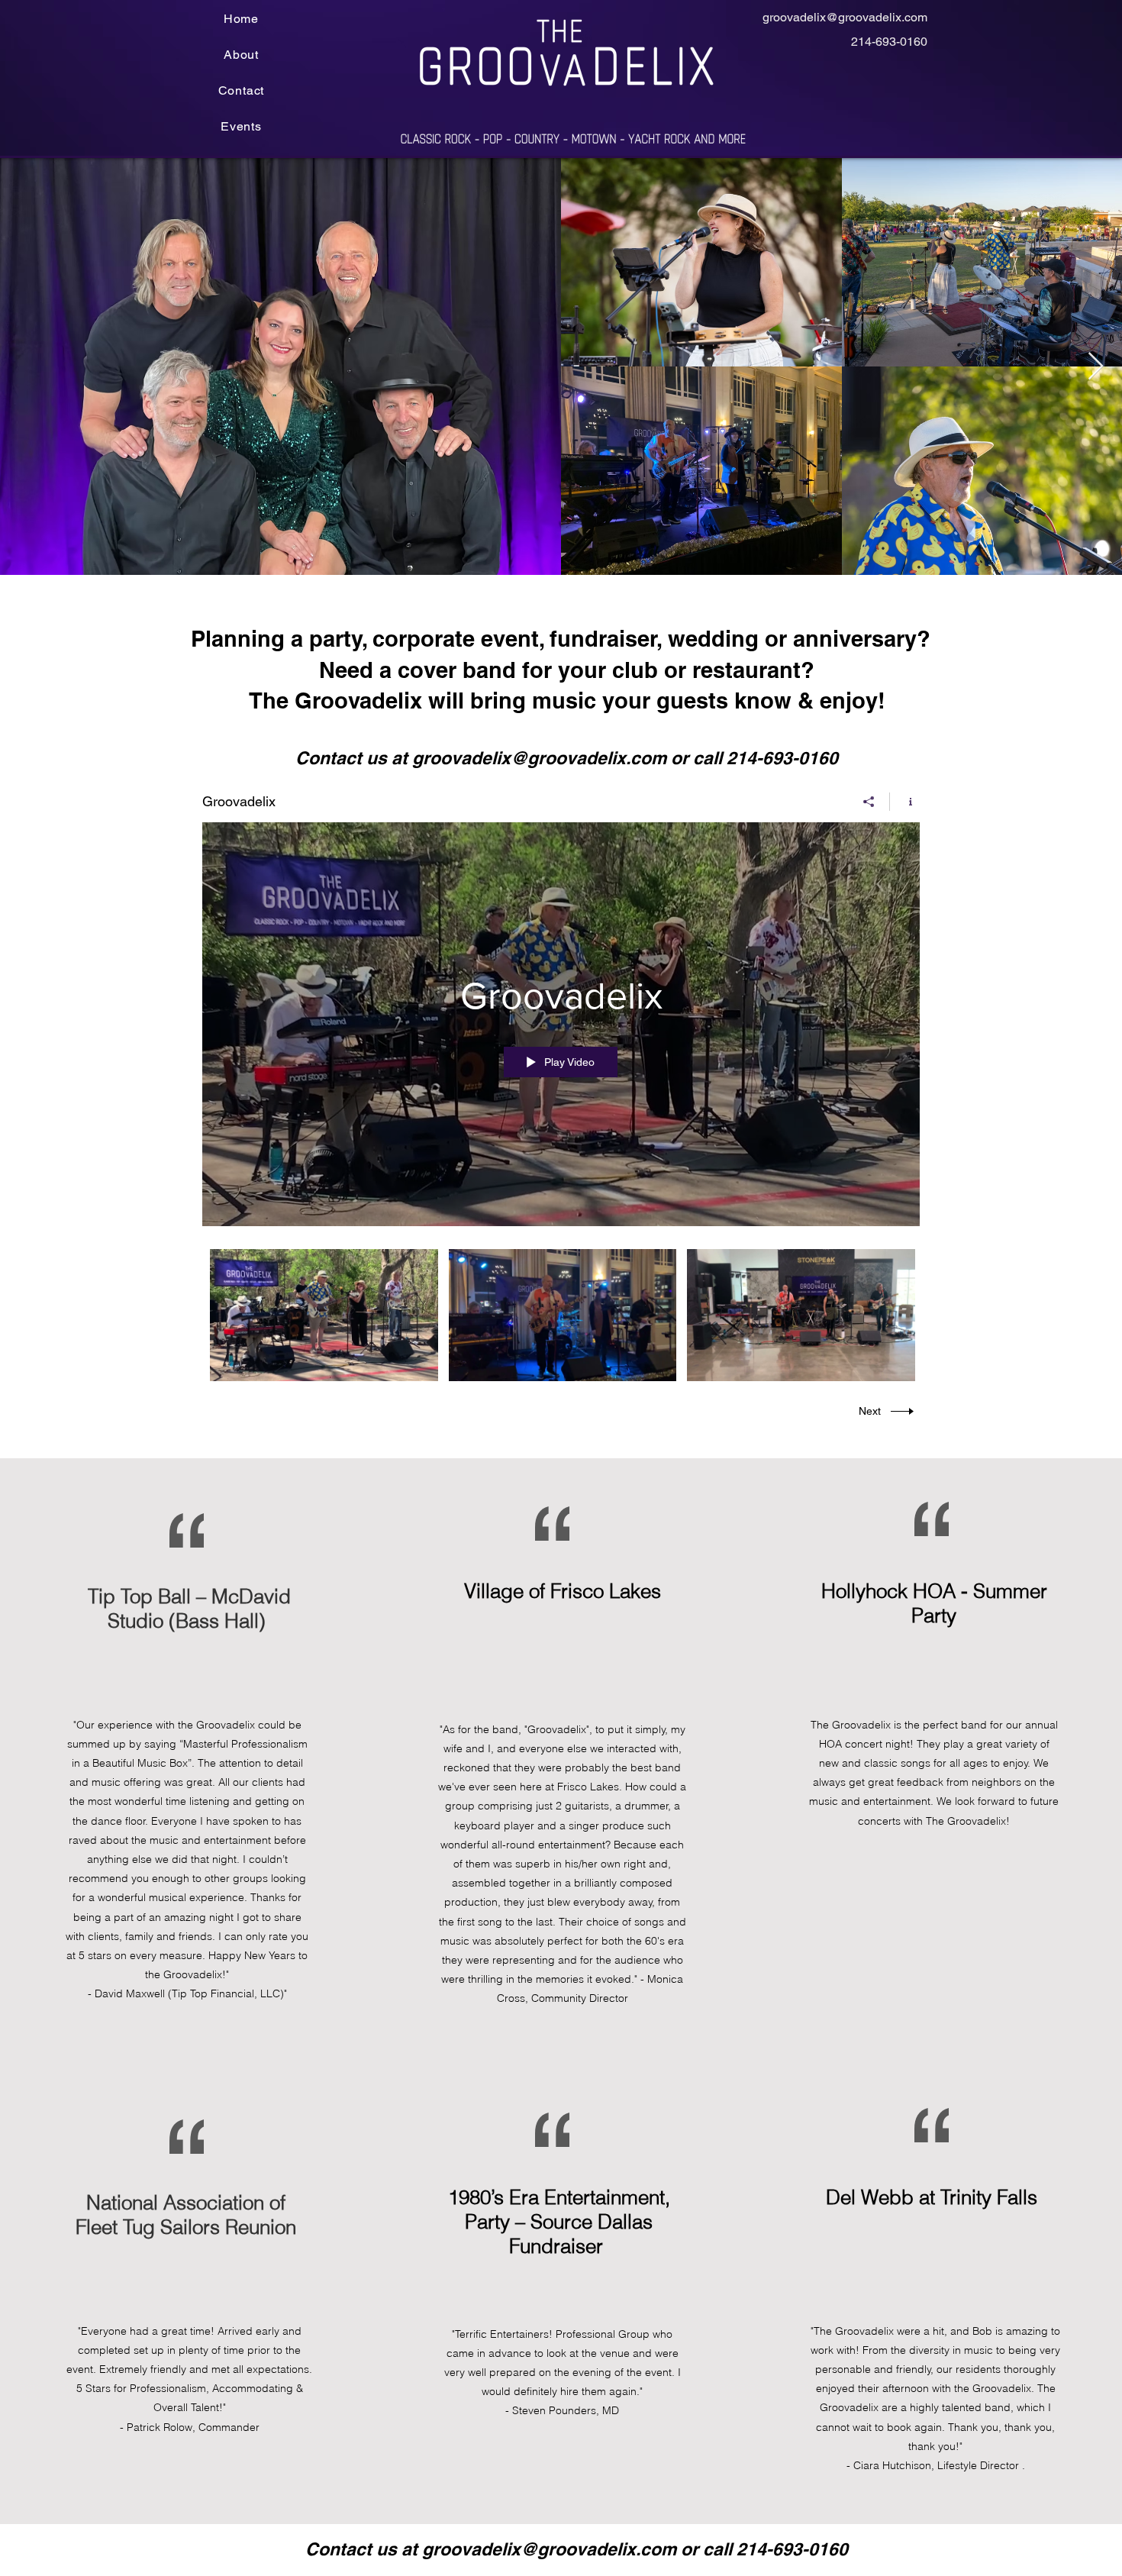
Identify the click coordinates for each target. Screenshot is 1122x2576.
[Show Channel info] (905, 802)
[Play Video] (324, 1315)
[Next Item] (1096, 367)
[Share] (869, 802)
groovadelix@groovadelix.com (845, 17)
